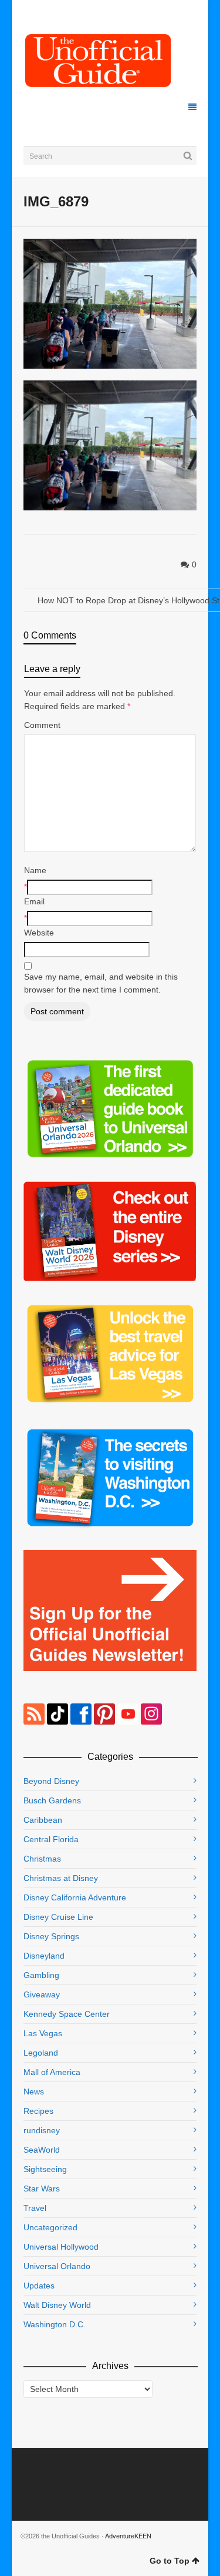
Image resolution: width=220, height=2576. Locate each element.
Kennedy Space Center (67, 2014)
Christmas (42, 1859)
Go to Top (170, 2561)
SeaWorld (42, 2150)
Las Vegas (43, 2033)
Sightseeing (45, 2169)
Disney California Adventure (75, 1897)
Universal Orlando (57, 2266)
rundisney (42, 2130)
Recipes (38, 2111)
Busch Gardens (52, 1800)
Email (34, 901)
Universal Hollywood (61, 2247)
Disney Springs (51, 1936)
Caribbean (43, 1820)
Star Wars (42, 2189)
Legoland (41, 2053)
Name (35, 870)
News (34, 2091)
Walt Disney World (57, 2305)
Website (39, 933)
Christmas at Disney (61, 1878)
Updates (39, 2286)
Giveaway (42, 1994)
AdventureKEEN (128, 2536)
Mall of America (52, 2072)
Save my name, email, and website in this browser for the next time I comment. (101, 983)
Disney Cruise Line (58, 1917)
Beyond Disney (51, 1781)
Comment (42, 725)
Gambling (41, 1975)
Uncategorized (50, 2227)
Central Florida (51, 1839)
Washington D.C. (55, 2324)
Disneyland (44, 1956)
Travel (35, 2208)
